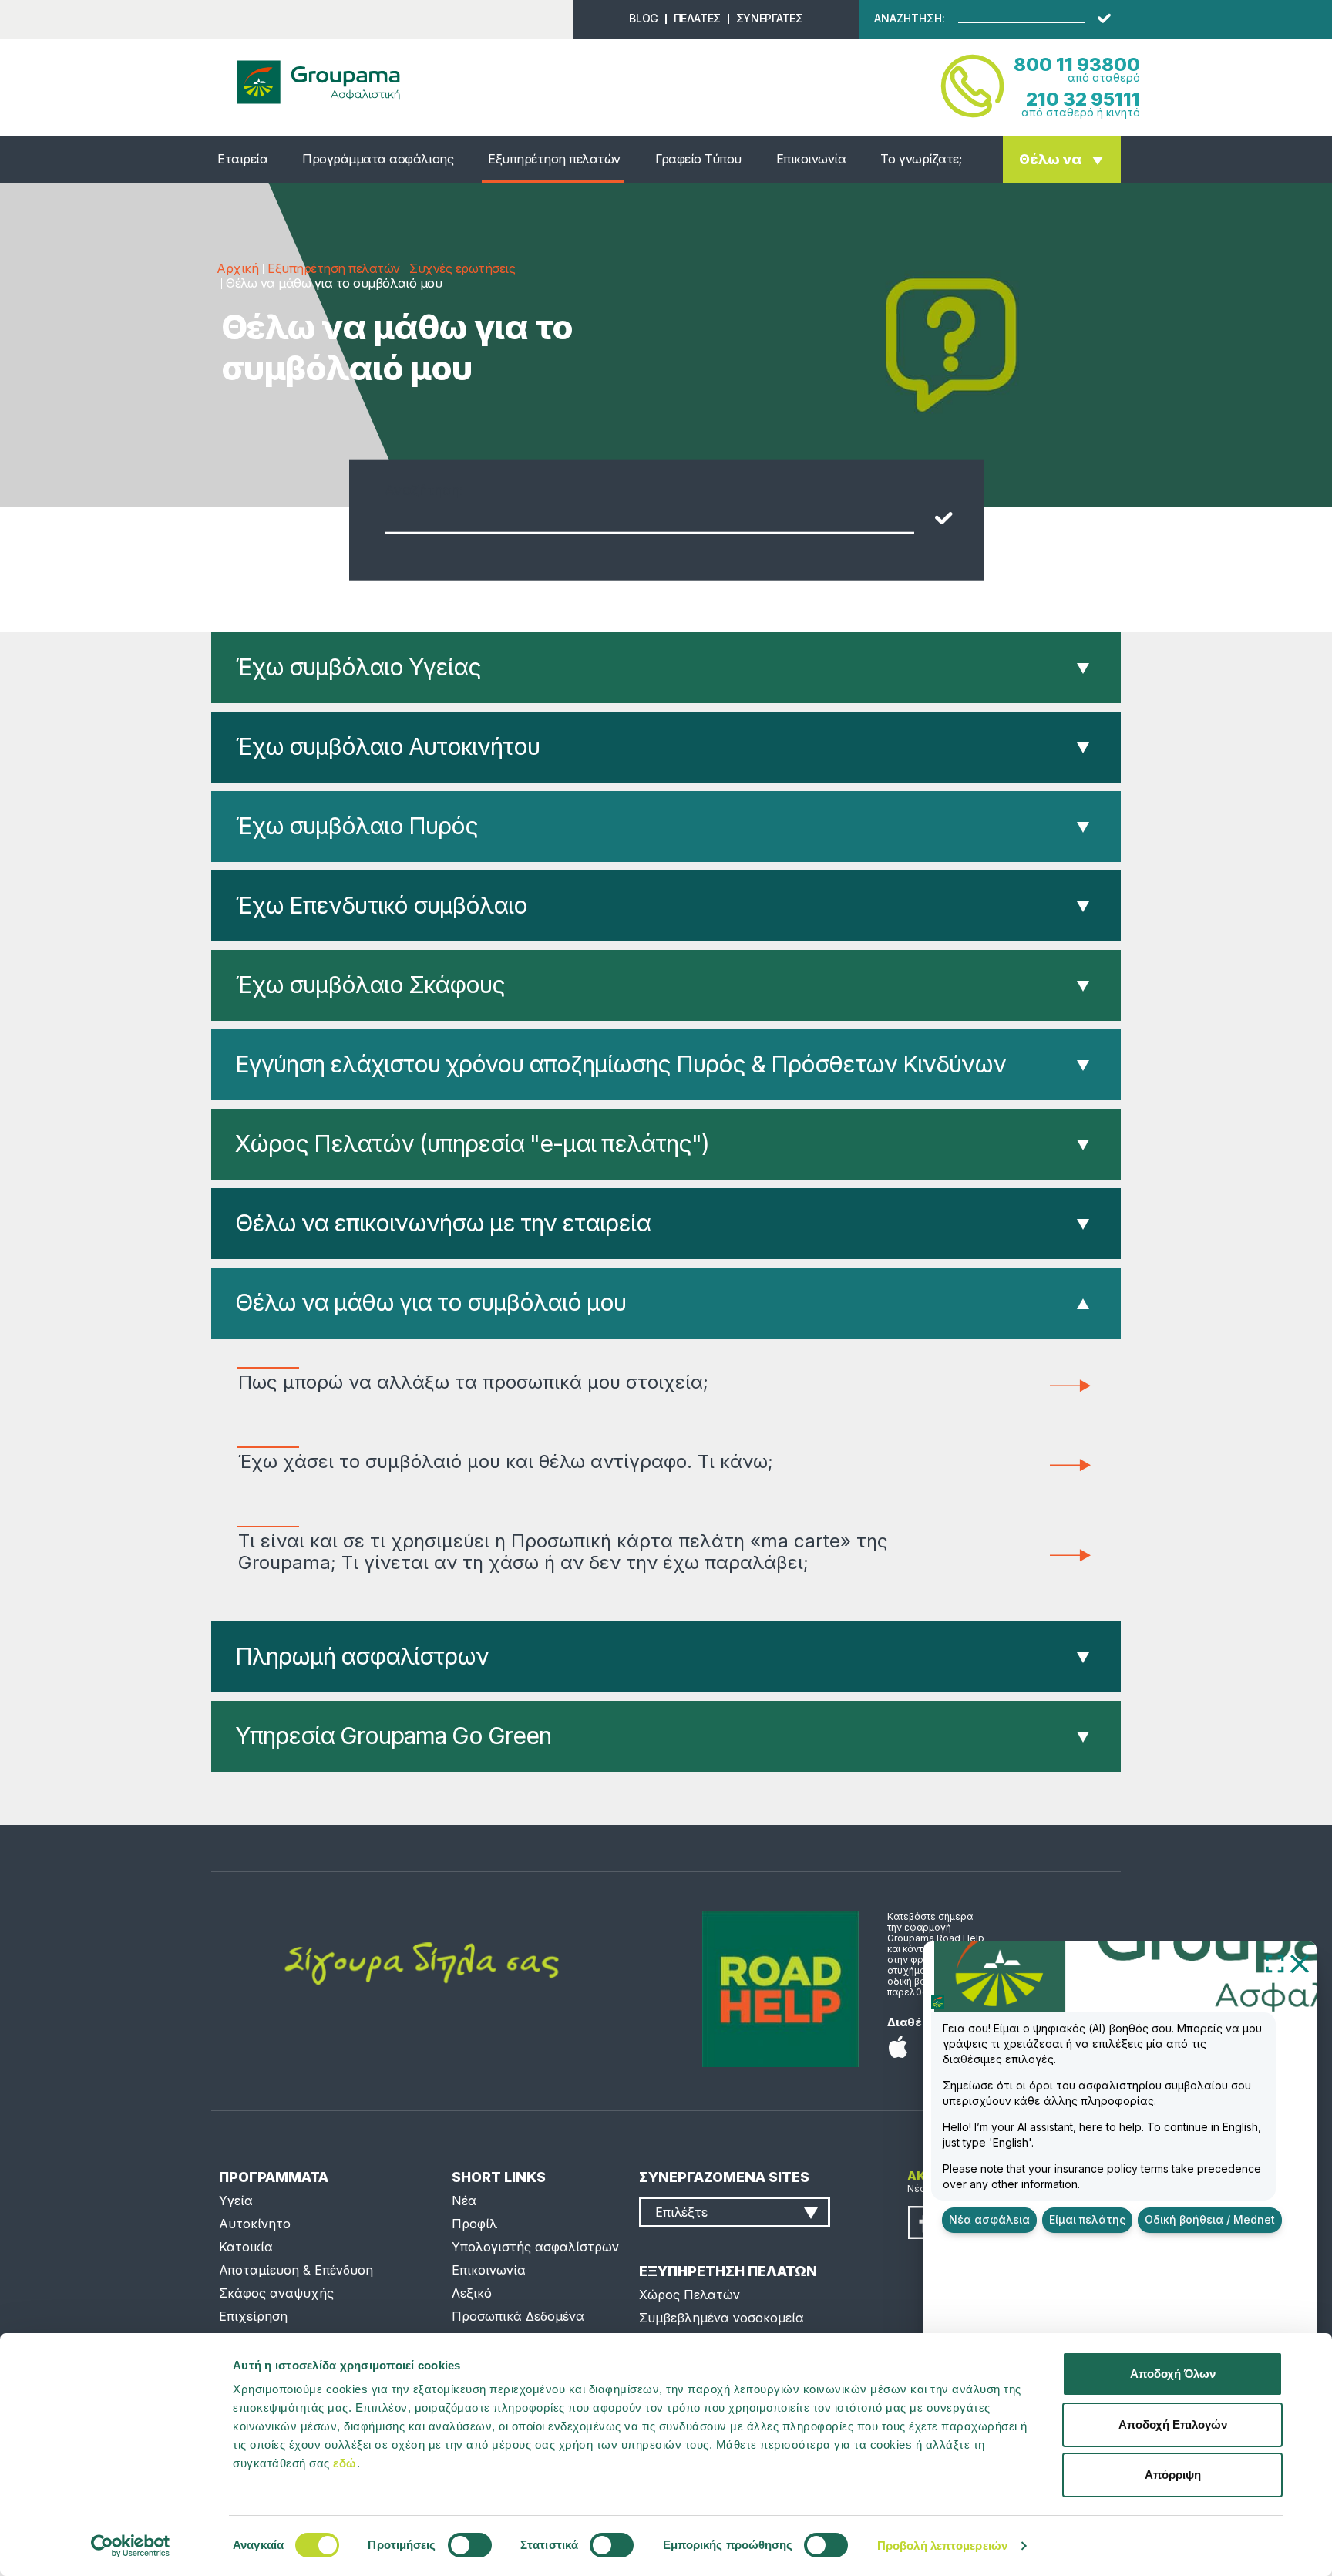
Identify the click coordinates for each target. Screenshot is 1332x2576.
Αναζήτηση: (424, 490)
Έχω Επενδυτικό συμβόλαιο (381, 905)
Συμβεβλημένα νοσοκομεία (721, 2318)
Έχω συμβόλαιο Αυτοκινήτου (387, 746)
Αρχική (237, 268)
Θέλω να (1050, 159)
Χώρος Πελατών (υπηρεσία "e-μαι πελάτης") (472, 1143)
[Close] (1300, 1963)
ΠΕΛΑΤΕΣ (697, 18)
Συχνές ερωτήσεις (462, 268)
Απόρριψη (1173, 2475)
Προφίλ (474, 2224)
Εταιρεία (242, 159)
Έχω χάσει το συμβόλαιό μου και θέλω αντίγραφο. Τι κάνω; (506, 1462)
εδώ (345, 2463)
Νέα (464, 2201)
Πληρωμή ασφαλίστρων (362, 1656)
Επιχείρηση (253, 2316)
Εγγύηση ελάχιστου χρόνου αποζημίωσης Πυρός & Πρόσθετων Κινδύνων (621, 1064)
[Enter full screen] (1275, 1963)
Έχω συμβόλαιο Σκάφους (370, 985)
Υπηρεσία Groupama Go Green (393, 1736)
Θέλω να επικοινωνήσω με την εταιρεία (443, 1223)
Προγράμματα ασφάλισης (378, 159)
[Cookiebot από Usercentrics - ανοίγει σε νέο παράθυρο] (131, 2546)
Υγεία (236, 2201)
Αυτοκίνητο (255, 2224)
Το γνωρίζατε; (921, 159)
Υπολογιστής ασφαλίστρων (535, 2247)
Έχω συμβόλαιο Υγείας (358, 667)
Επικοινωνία (811, 159)
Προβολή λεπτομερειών (942, 2546)
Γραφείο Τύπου (698, 159)
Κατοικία (246, 2247)
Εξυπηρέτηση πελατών (554, 159)
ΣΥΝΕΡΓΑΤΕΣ (770, 18)
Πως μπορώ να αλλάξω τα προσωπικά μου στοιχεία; (473, 1382)
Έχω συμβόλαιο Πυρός (357, 826)
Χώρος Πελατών (690, 2295)
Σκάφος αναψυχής (276, 2293)
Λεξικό (472, 2293)
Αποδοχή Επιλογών (1173, 2424)
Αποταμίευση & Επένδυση (296, 2270)
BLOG (643, 18)
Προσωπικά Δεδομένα (518, 2316)
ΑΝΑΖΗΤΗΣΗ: (910, 19)
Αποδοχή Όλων (1173, 2374)
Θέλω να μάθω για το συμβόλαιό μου (431, 1302)
